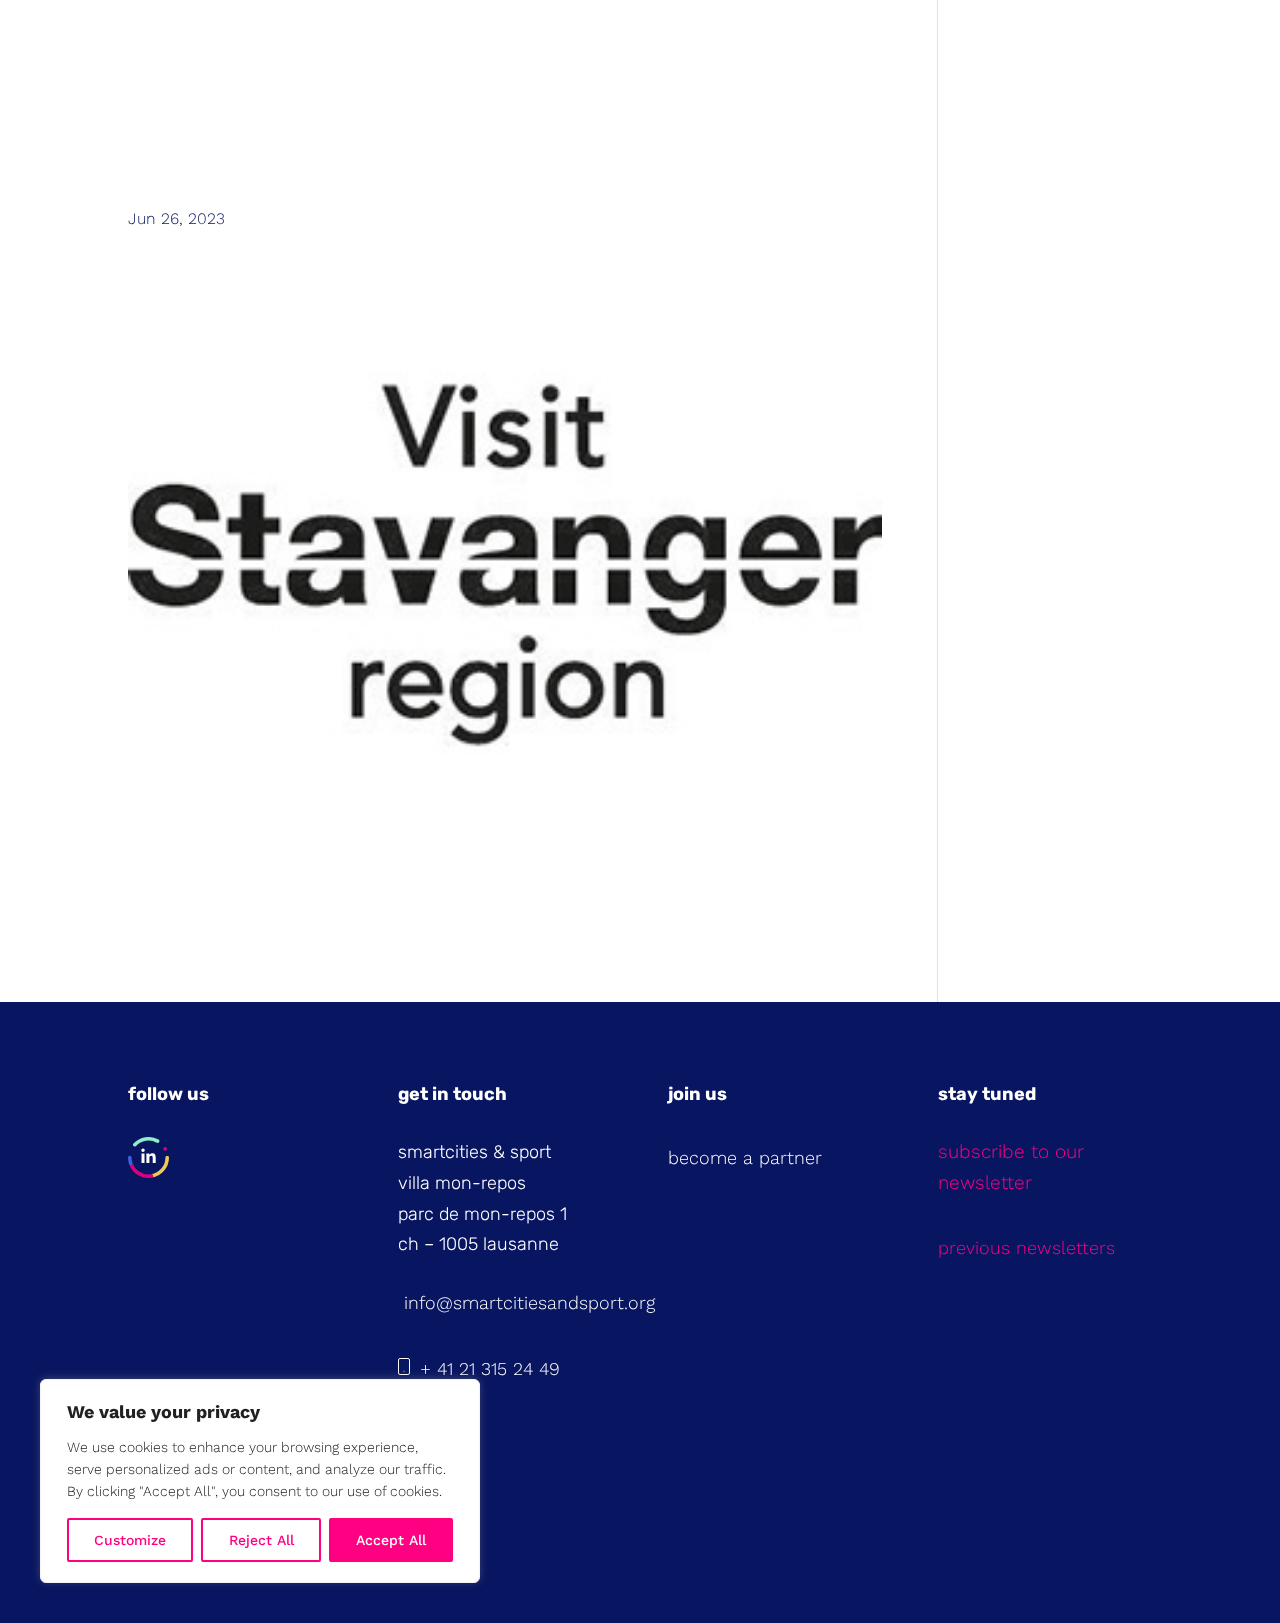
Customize (130, 1540)
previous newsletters (1026, 1247)
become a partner (745, 1157)
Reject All (261, 1540)
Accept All (391, 1540)
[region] (260, 1481)
